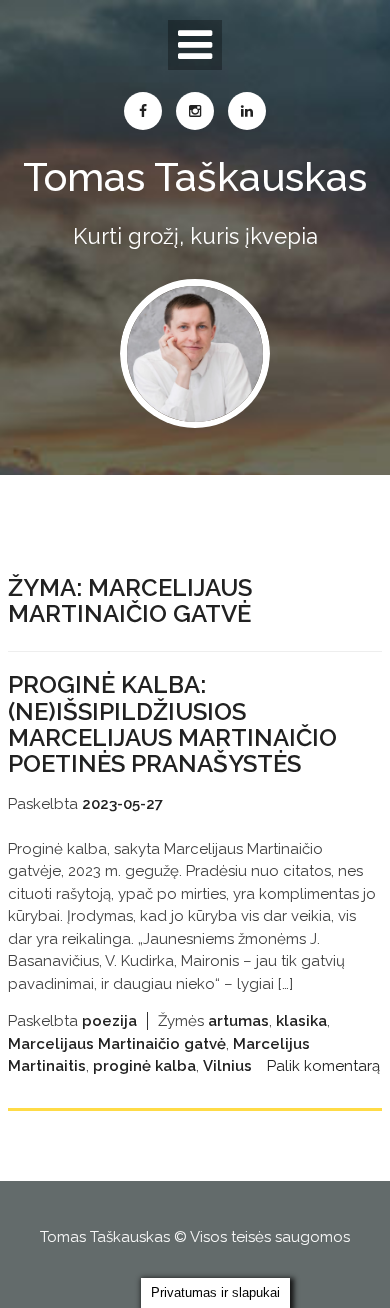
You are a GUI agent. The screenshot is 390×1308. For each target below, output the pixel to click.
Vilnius (227, 1066)
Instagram (195, 111)
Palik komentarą (323, 1066)
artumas (238, 1021)
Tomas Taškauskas (195, 176)
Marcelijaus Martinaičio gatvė (117, 1044)
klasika (301, 1021)
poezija (109, 1021)
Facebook (143, 111)
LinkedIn (247, 111)
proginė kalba (144, 1066)
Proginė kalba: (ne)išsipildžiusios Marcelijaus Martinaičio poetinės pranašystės (172, 724)
